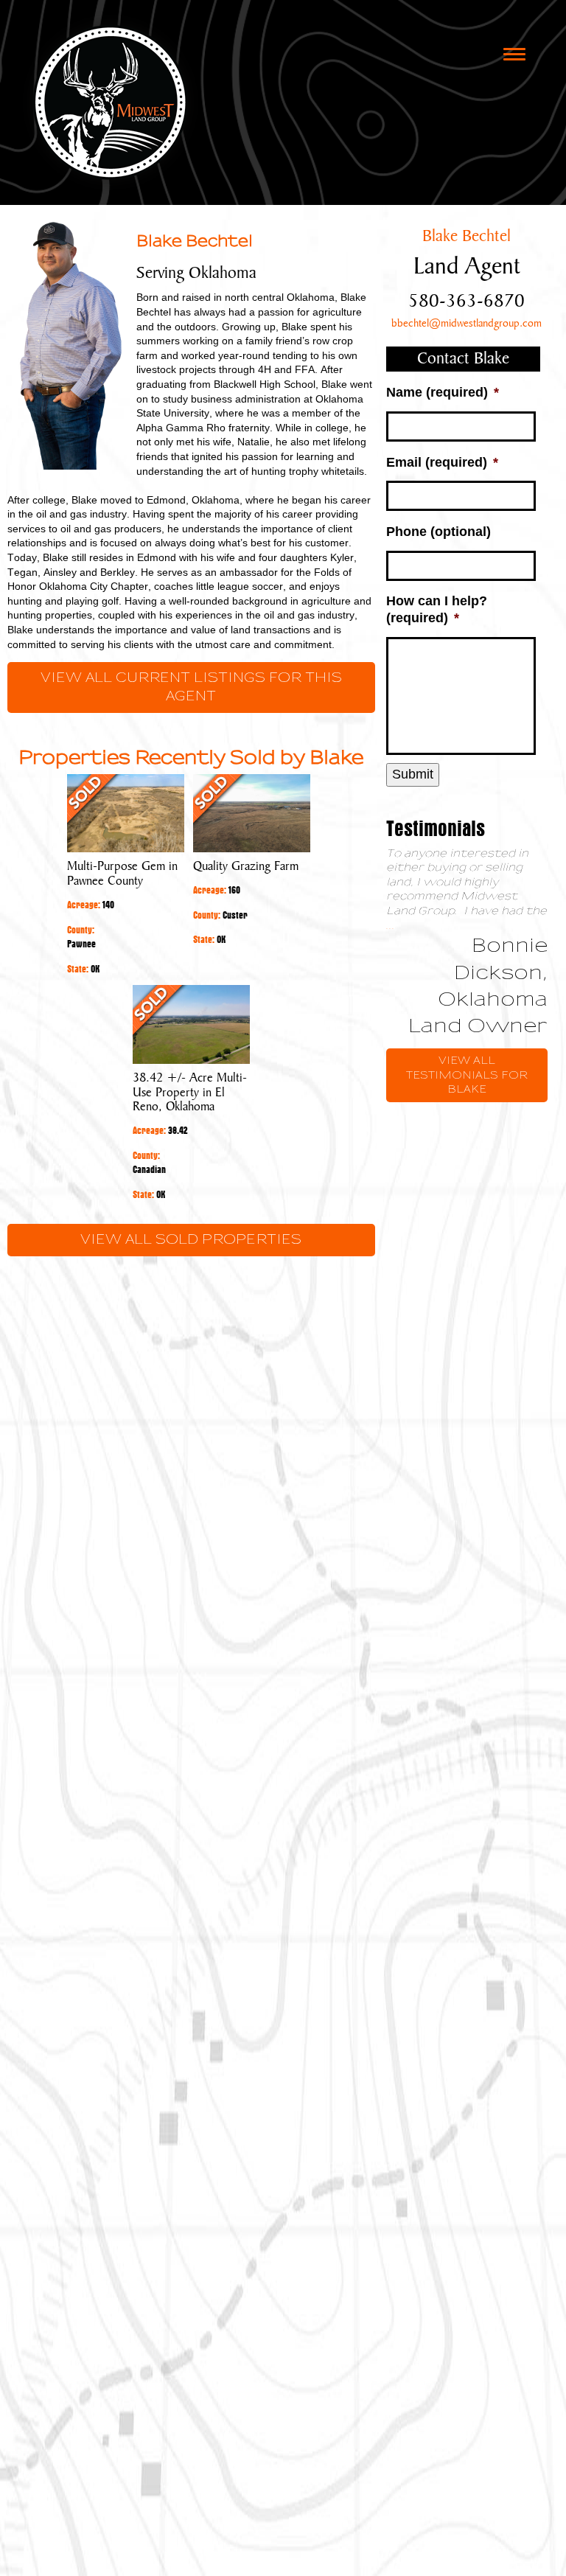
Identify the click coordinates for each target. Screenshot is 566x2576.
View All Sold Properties (191, 1240)
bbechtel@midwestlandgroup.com (467, 324)
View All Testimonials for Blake (467, 1075)
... (391, 926)
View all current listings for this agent (191, 687)
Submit (413, 774)
